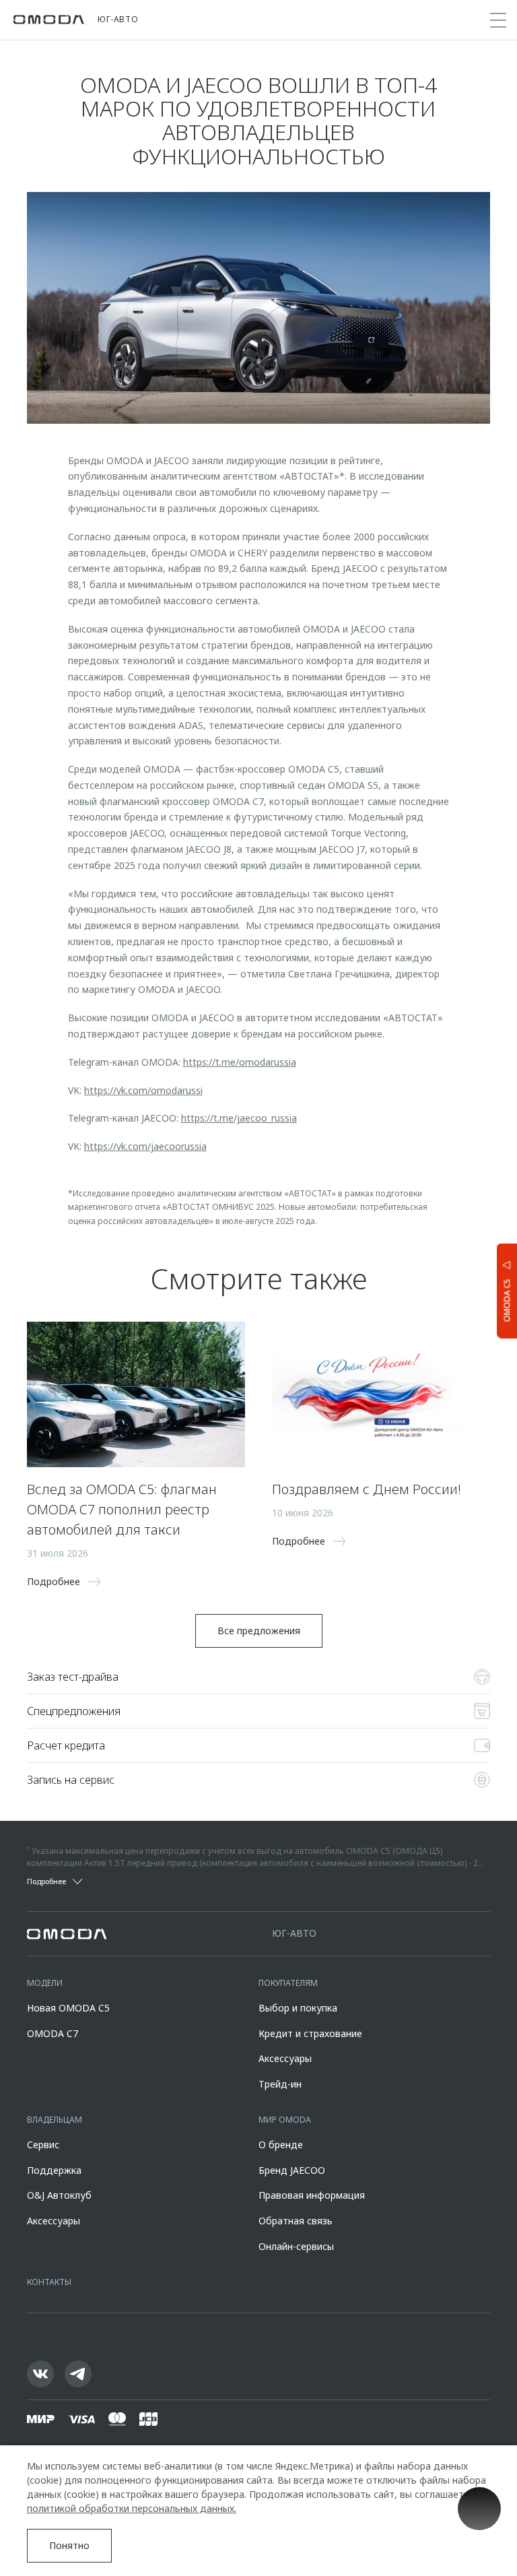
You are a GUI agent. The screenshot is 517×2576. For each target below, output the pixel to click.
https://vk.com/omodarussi (143, 1090)
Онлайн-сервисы (296, 2246)
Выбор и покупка (298, 2008)
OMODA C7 (53, 2033)
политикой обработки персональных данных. (132, 2508)
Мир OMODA (285, 2120)
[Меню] (498, 20)
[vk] (40, 2374)
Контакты (49, 2282)
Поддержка (54, 2170)
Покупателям (288, 1983)
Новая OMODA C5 (68, 2008)
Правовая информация (312, 2195)
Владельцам (55, 2120)
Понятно (69, 2545)
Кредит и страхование (310, 2033)
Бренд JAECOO (292, 2170)
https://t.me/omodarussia (240, 1062)
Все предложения (259, 1631)
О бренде (281, 2145)
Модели (45, 1983)
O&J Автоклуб (59, 2195)
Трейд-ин (280, 2084)
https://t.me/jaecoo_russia (239, 1118)
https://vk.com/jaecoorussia (145, 1146)
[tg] (78, 2374)
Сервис (43, 2145)
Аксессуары (285, 2058)
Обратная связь (296, 2221)
